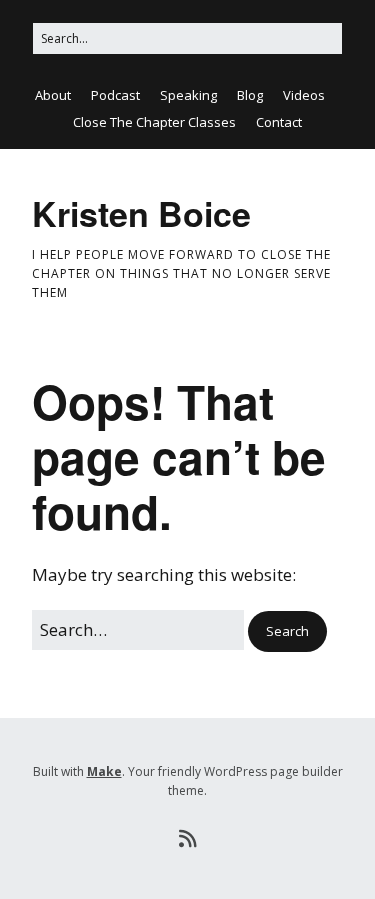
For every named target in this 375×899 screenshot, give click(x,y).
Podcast (115, 95)
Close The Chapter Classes (154, 122)
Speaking (188, 95)
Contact (279, 122)
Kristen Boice (141, 213)
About (53, 95)
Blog (250, 95)
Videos (304, 95)
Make (104, 771)
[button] (287, 631)
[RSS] (187, 839)
